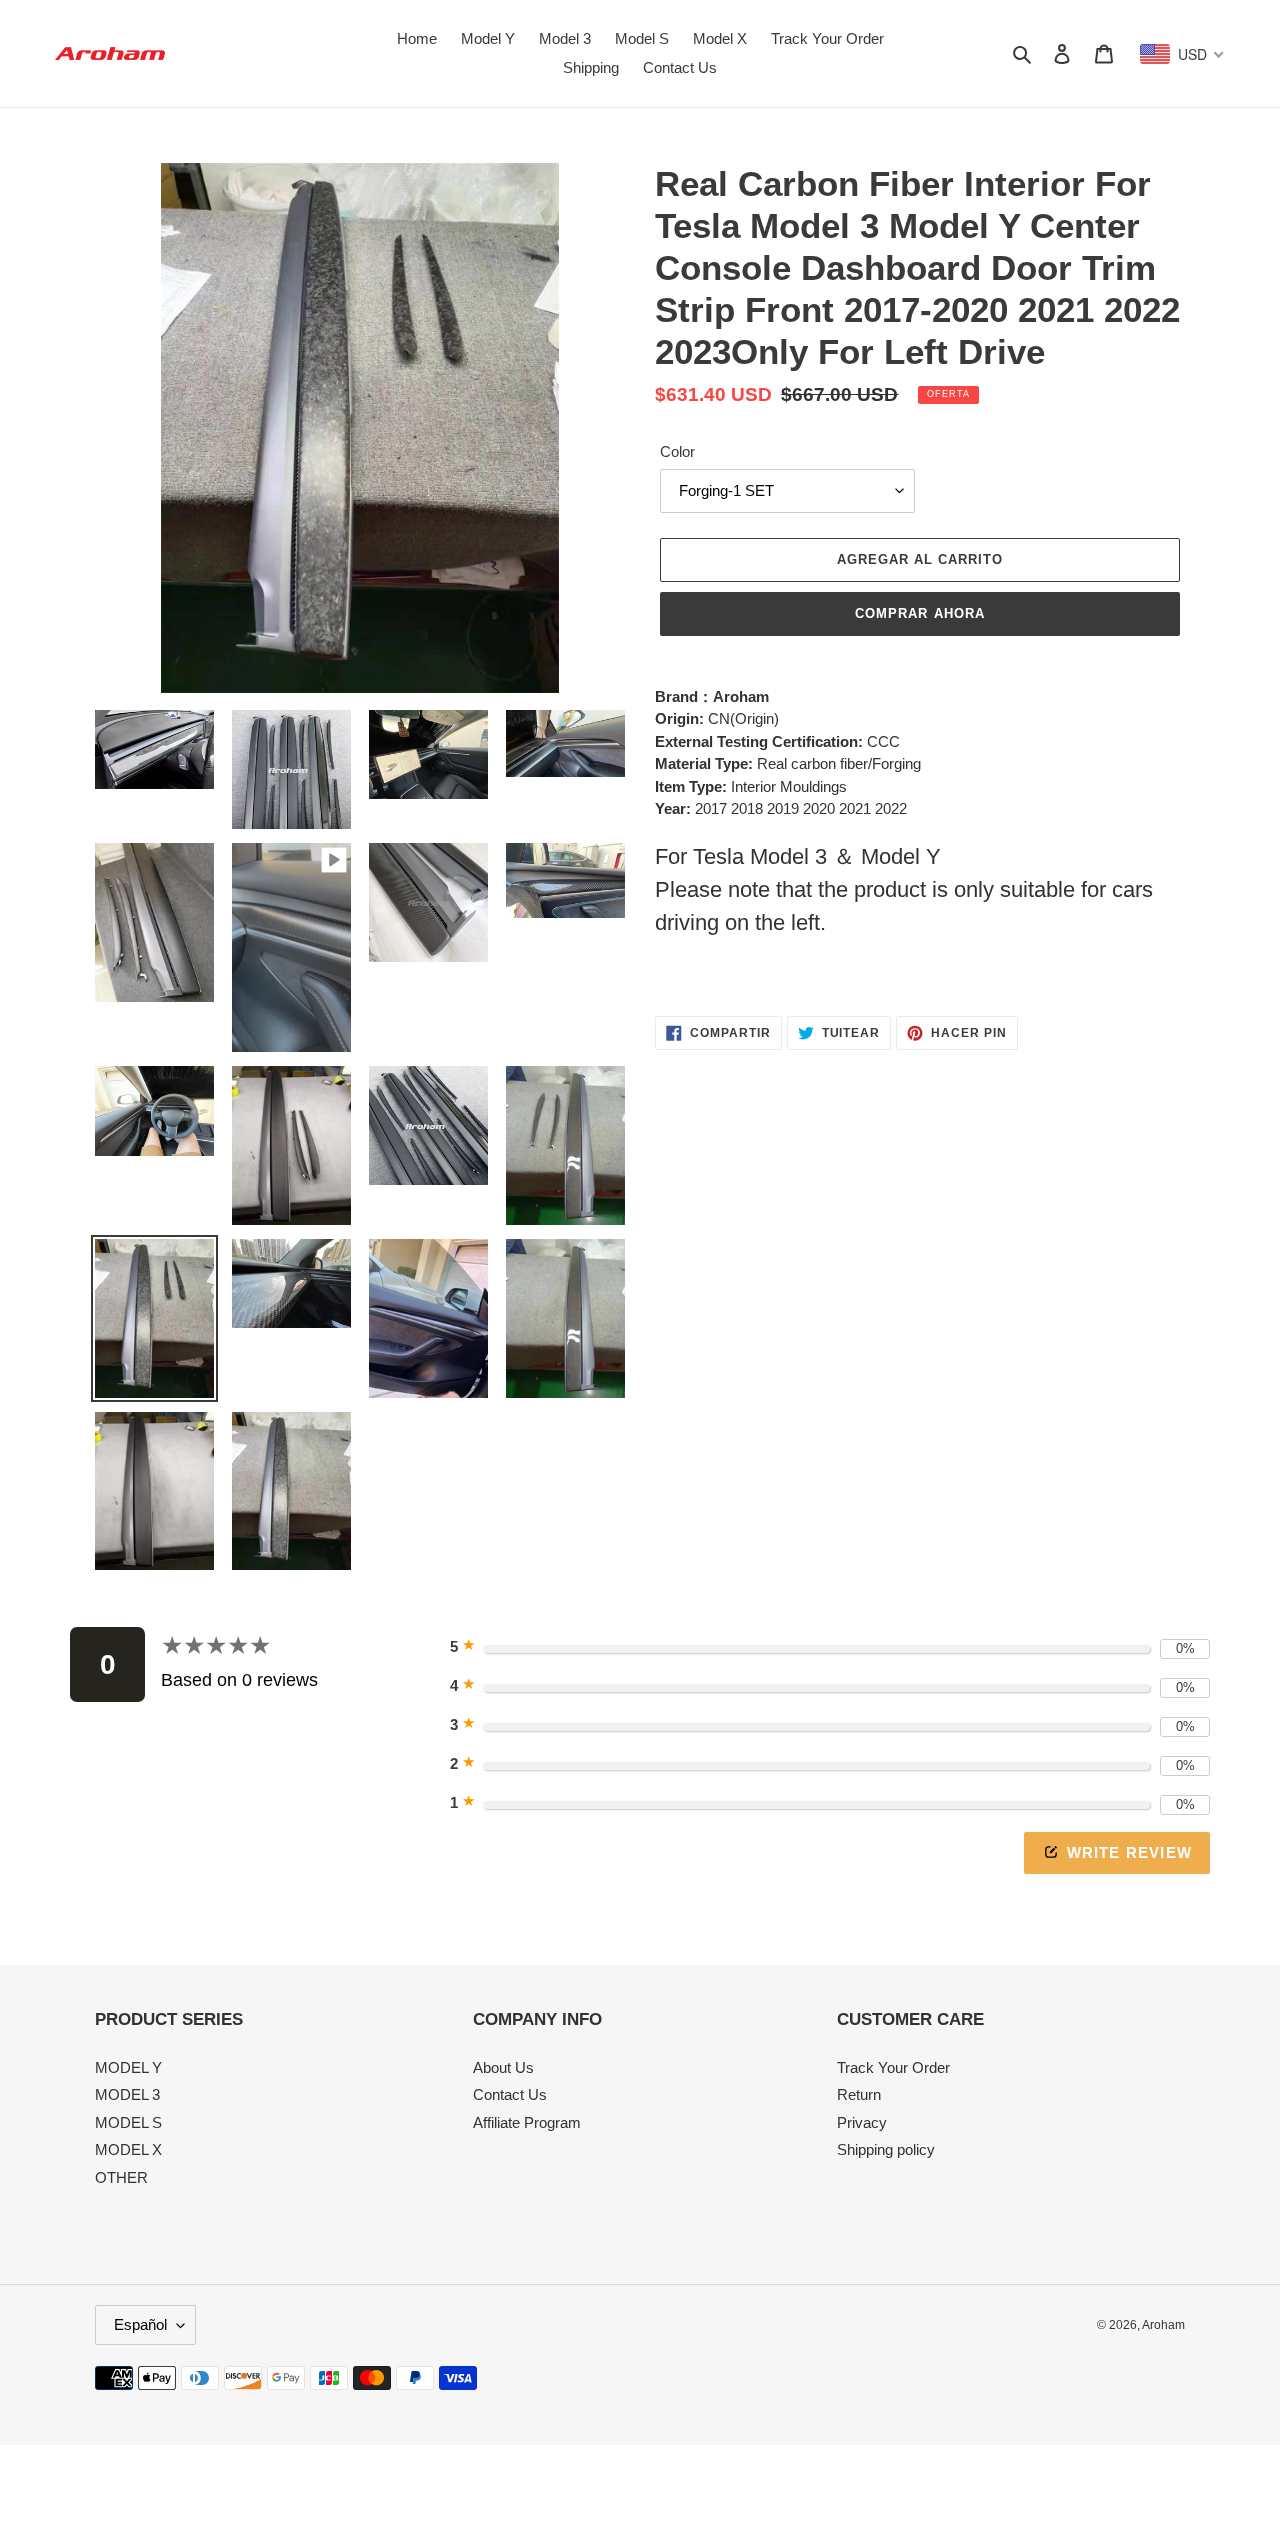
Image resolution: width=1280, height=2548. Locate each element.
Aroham (1163, 2325)
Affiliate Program (527, 2122)
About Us (503, 2067)
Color (677, 451)
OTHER (121, 2177)
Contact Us (510, 2094)
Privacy (862, 2122)
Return (859, 2094)
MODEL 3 (127, 2094)
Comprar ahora (920, 613)
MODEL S (128, 2122)
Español (140, 2324)
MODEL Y (128, 2067)
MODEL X (128, 2149)
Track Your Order (893, 2067)
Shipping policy (886, 2149)
